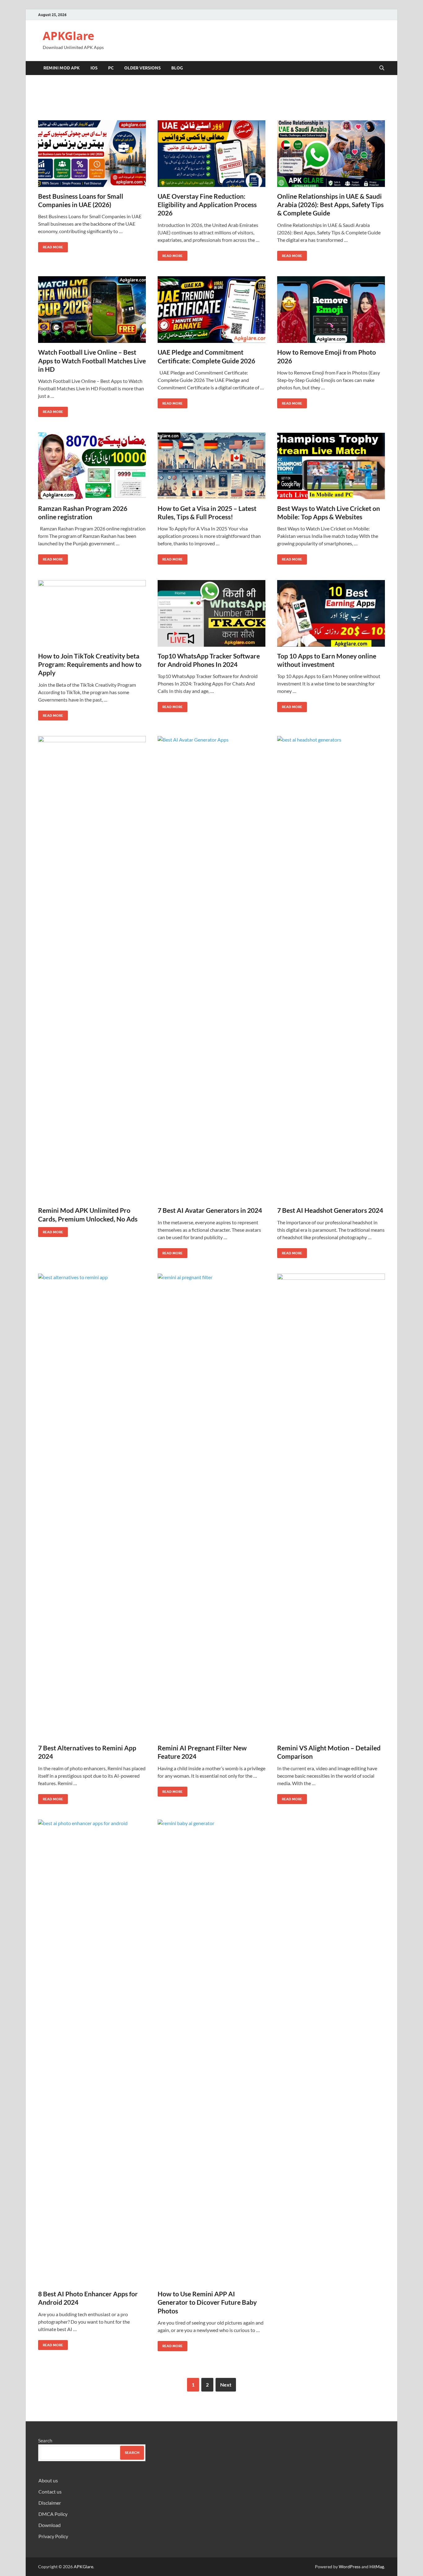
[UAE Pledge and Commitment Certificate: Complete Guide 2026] (211, 310)
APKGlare (68, 36)
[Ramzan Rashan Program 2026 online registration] (92, 466)
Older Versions (142, 68)
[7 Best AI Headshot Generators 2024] (331, 969)
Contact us (50, 2492)
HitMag (377, 2567)
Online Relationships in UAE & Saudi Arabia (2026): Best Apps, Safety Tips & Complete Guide (330, 205)
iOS (94, 68)
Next (226, 2385)
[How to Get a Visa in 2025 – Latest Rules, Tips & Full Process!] (211, 466)
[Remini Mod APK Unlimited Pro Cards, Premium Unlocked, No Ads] (92, 969)
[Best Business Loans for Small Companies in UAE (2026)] (92, 154)
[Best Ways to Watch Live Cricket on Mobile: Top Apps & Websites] (331, 466)
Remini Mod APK (62, 68)
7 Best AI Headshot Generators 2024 (330, 1210)
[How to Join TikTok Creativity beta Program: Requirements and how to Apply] (92, 613)
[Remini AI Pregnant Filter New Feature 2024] (211, 1506)
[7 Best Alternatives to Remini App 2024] (92, 1506)
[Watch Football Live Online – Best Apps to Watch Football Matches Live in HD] (92, 310)
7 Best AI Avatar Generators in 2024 (210, 1210)
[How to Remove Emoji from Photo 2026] (331, 310)
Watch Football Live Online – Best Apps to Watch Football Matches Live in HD (92, 361)
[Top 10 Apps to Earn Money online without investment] (331, 613)
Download (50, 2525)
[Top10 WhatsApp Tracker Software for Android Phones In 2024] (211, 613)
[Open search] (382, 68)
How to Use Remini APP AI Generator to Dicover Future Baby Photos (207, 2302)
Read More (51, 246)
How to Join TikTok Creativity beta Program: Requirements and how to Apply (90, 664)
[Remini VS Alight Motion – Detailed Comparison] (331, 1506)
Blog (177, 68)
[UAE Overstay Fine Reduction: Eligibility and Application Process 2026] (211, 154)
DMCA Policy (53, 2514)
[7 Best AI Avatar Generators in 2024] (211, 969)
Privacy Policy (53, 2536)
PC (111, 68)
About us (48, 2480)
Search (45, 2440)
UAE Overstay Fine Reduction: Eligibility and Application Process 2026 (207, 205)
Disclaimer (50, 2503)
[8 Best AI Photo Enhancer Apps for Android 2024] (92, 2052)
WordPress (350, 2567)
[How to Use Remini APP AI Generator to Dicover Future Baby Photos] (211, 2052)
